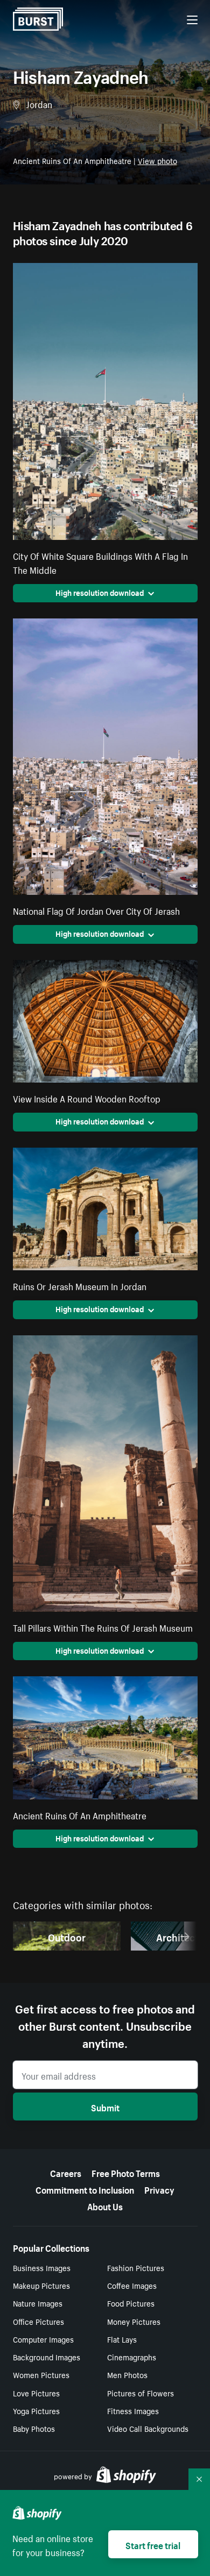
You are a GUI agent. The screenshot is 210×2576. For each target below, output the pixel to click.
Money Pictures (134, 2321)
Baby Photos (34, 2428)
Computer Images (43, 2339)
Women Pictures (41, 2374)
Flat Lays (122, 2339)
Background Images (47, 2357)
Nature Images (38, 2303)
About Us (105, 2205)
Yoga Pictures (36, 2410)
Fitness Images (133, 2410)
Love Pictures (36, 2393)
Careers (66, 2172)
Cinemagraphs (132, 2357)
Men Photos (127, 2374)
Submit (105, 2107)
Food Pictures (131, 2303)
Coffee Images (132, 2285)
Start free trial (153, 2544)
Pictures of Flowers (141, 2393)
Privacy (159, 2189)
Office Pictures (38, 2321)
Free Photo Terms (126, 2172)
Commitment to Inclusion (85, 2189)
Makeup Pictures (41, 2285)
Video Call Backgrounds (148, 2428)
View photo (157, 160)
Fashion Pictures (136, 2267)
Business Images (42, 2267)
